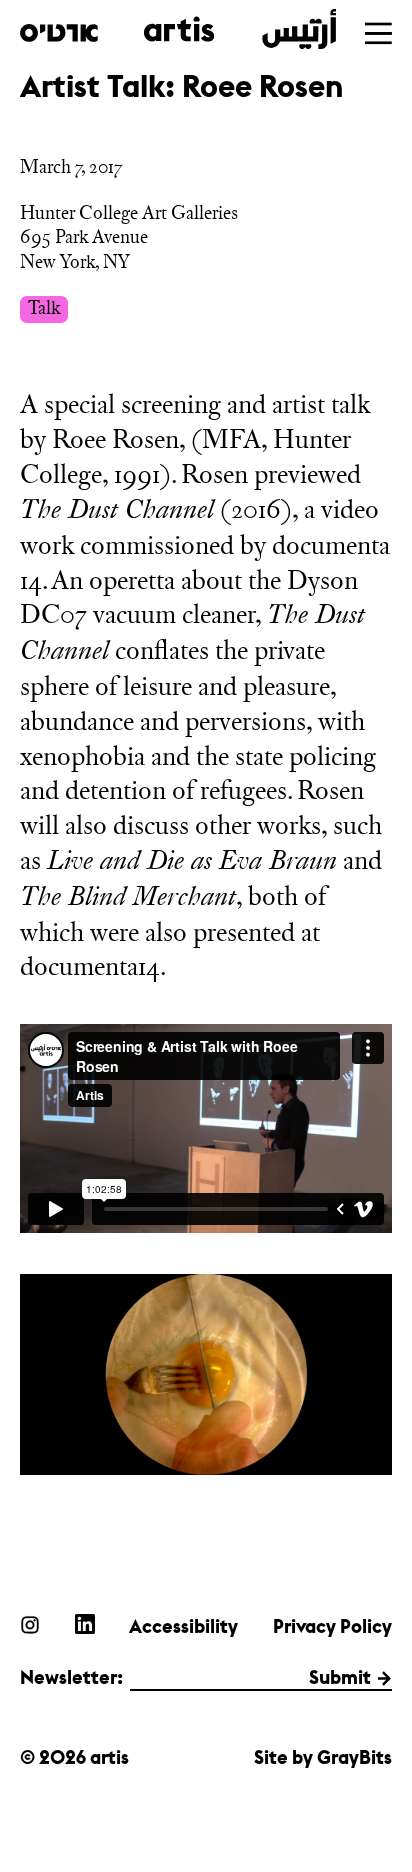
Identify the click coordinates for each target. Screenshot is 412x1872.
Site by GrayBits (323, 1757)
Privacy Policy (332, 1626)
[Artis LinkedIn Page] (85, 1624)
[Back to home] (178, 29)
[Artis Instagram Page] (30, 1624)
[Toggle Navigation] (378, 33)
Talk (44, 308)
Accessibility (183, 1626)
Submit (340, 1677)
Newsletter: (71, 1677)
